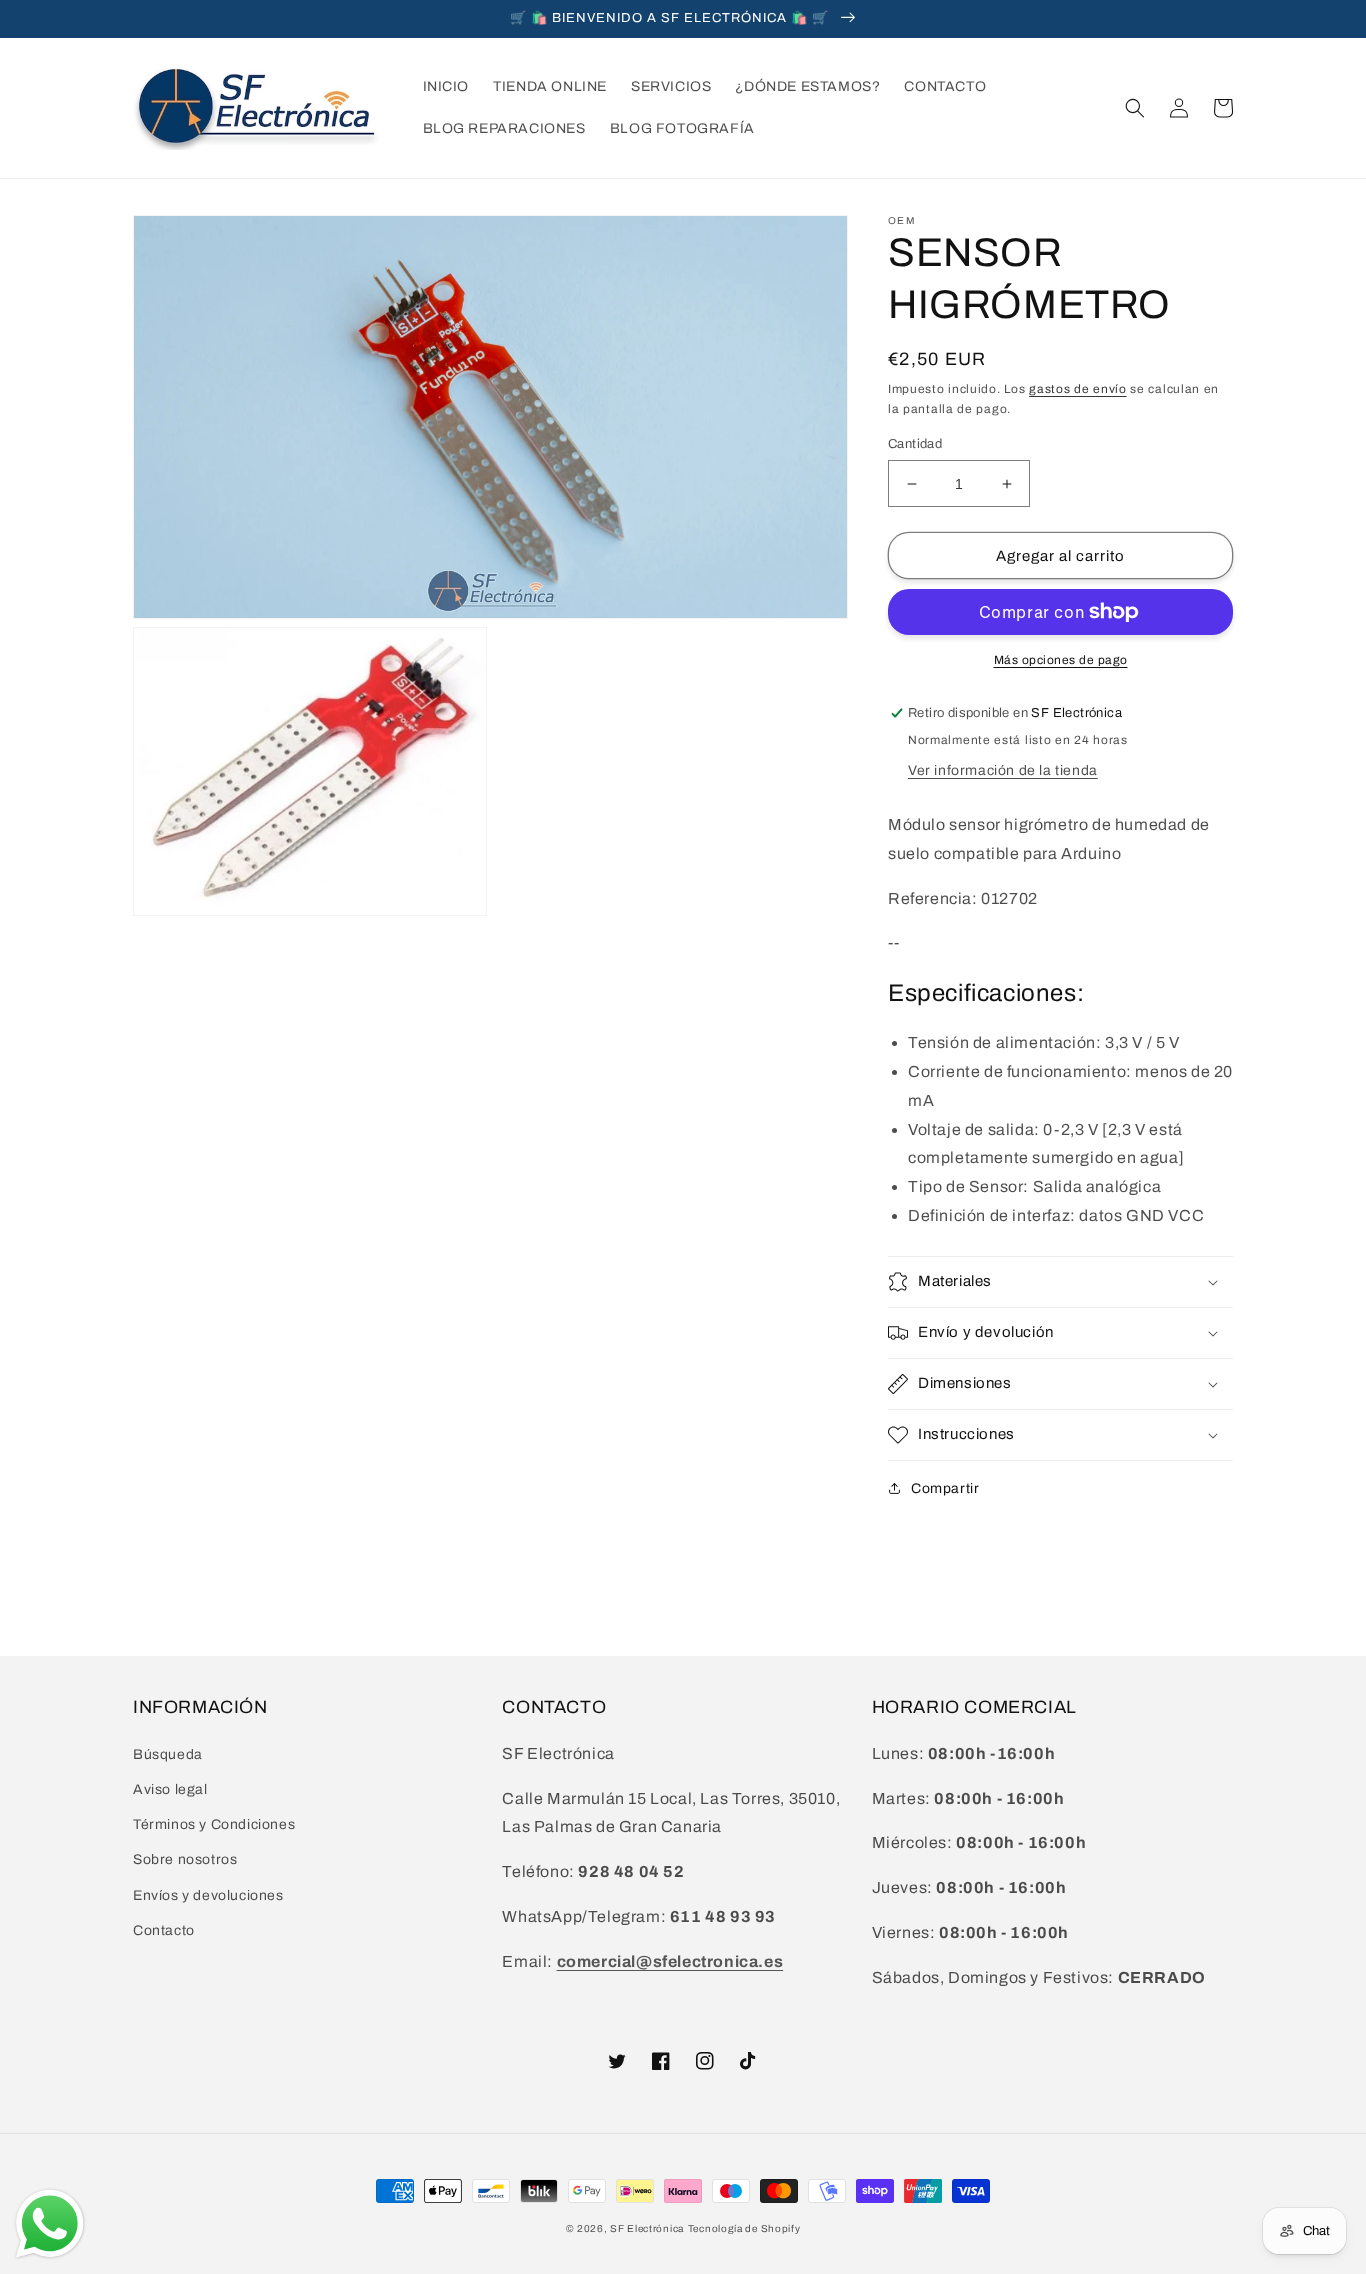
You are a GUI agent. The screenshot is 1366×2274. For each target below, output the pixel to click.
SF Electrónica (647, 2228)
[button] (1135, 108)
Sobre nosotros (185, 1859)
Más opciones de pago (1061, 660)
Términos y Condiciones (214, 1824)
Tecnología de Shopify (744, 2228)
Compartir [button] (945, 1488)
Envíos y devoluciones (208, 1895)
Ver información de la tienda (1003, 770)
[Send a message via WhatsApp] (50, 2224)
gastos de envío (1078, 389)
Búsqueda (168, 1754)
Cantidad (915, 444)
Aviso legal (170, 1789)
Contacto (164, 1930)
